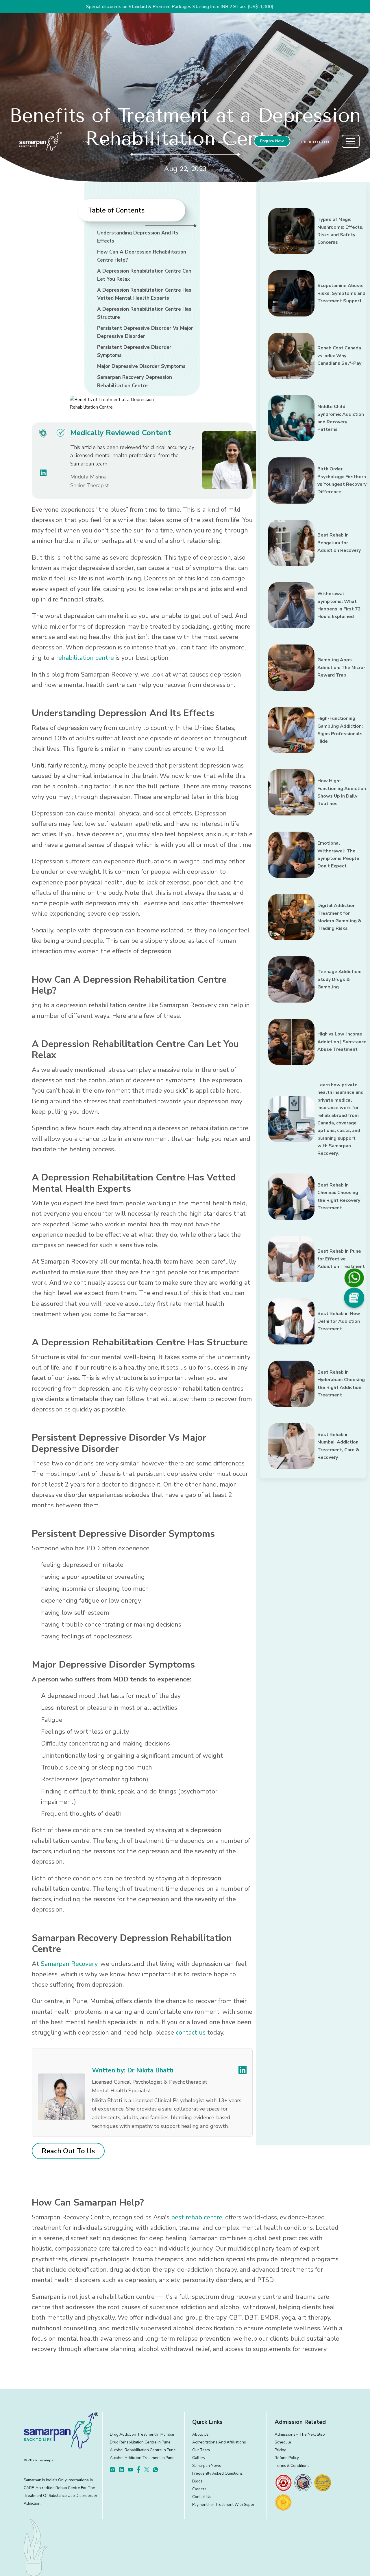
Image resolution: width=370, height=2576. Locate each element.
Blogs (197, 2481)
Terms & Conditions (292, 2466)
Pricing (281, 2450)
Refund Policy (287, 2458)
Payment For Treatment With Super (223, 2505)
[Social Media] (354, 1298)
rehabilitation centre (85, 658)
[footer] (283, 2483)
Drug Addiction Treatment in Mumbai (142, 2434)
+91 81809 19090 (315, 142)
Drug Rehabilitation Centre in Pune (140, 2442)
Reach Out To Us (68, 2151)
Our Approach (176, 142)
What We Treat (141, 142)
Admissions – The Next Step (300, 2434)
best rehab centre (197, 2217)
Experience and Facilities (220, 142)
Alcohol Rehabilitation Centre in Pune (143, 2450)
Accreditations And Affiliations (219, 2442)
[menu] (351, 141)
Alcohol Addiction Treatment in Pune (142, 2458)
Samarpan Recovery (69, 1964)
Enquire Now (272, 141)
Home (85, 142)
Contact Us (202, 2497)
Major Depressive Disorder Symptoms (141, 366)
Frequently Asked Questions (218, 2473)
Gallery (199, 2458)
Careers (199, 2489)
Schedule (283, 2442)
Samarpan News (207, 2466)
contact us (191, 2033)
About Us (109, 142)
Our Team (201, 2450)
